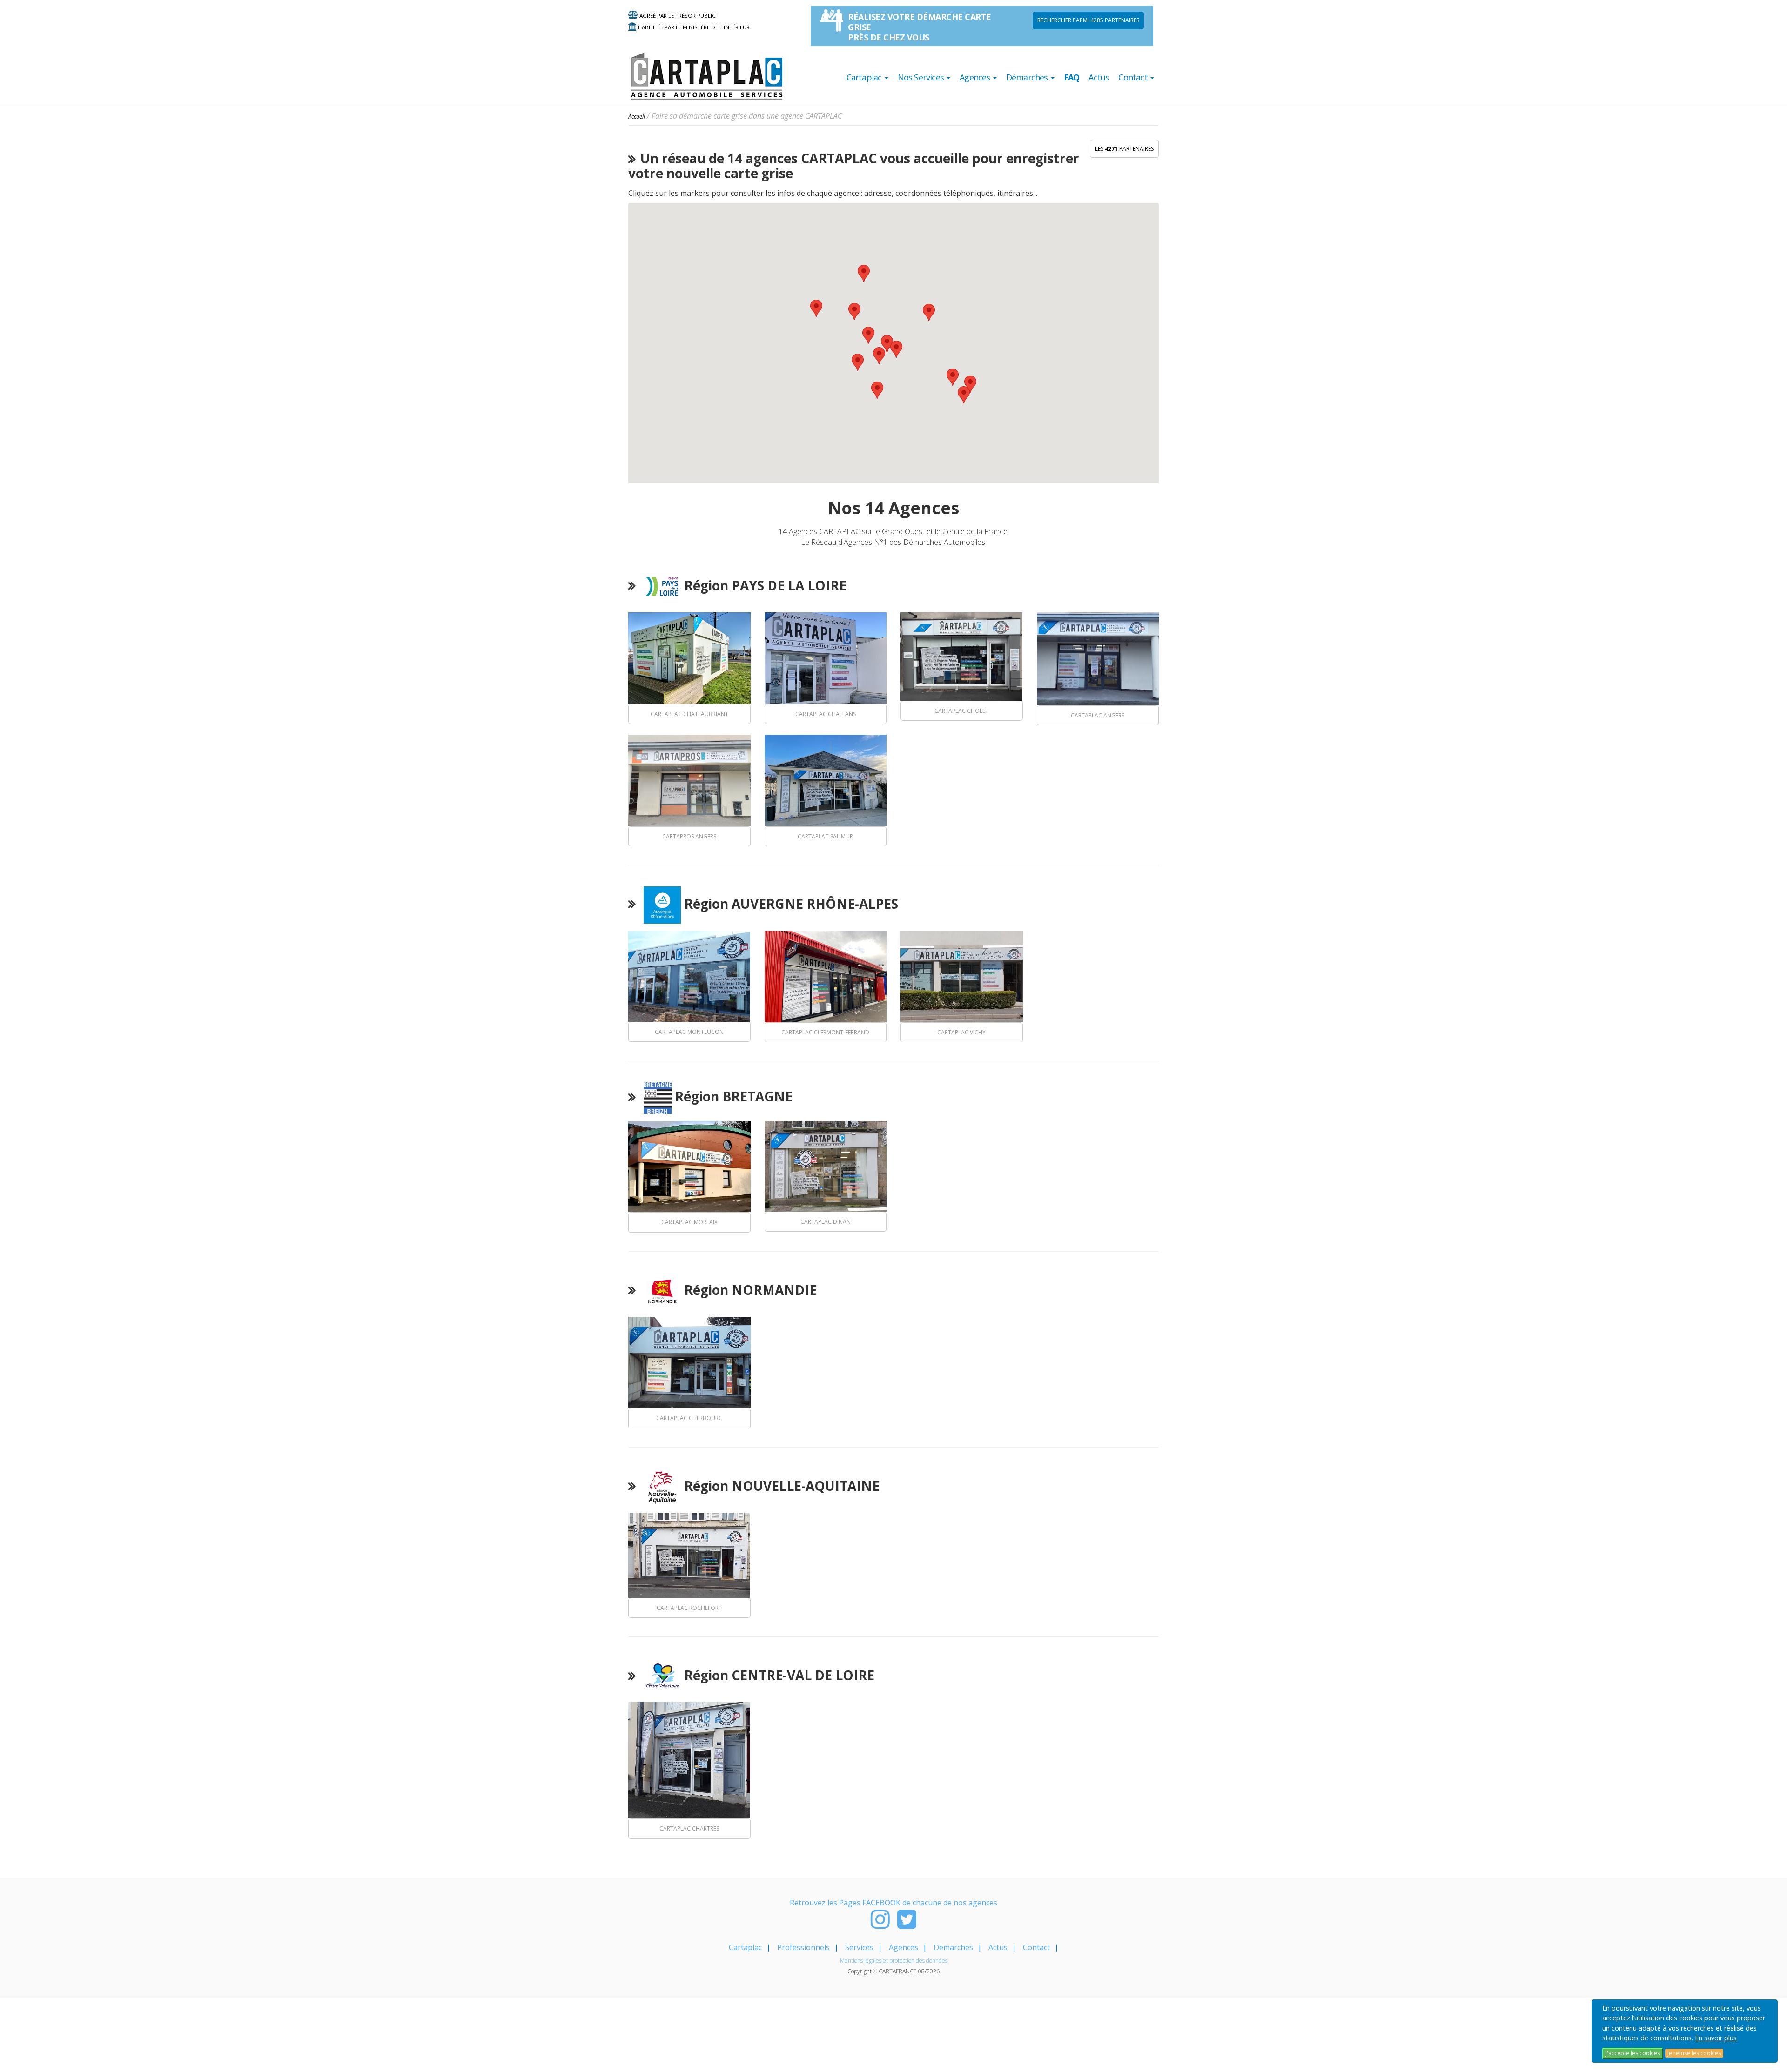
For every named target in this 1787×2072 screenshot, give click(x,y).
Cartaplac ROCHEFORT (689, 1608)
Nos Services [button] (922, 77)
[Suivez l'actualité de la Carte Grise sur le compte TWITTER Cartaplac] (907, 1924)
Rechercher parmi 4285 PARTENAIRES (1088, 20)
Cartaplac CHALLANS (826, 714)
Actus (1099, 77)
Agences (904, 1947)
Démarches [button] (1028, 77)
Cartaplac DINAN (826, 1222)
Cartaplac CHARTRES (689, 1828)
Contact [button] (1134, 77)
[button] (953, 377)
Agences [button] (976, 77)
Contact (1036, 1947)
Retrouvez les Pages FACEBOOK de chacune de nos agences (893, 1903)
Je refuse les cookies (1694, 2053)
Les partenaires (1124, 149)
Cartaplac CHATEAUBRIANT (689, 714)
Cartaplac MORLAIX (689, 1222)
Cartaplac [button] (865, 77)
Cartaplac (745, 1947)
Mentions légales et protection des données (894, 1961)
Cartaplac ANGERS (1098, 715)
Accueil (637, 117)
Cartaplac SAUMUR (825, 836)
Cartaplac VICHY (961, 1032)
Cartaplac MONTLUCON (689, 1032)
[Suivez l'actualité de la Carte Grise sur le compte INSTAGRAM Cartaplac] (880, 1924)
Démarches (953, 1947)
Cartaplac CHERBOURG (689, 1418)
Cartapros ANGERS (689, 836)
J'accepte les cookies (1633, 2053)
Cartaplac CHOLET (961, 711)
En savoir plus (1716, 2038)
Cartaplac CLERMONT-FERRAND (825, 1032)
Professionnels (803, 1947)
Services (859, 1947)
